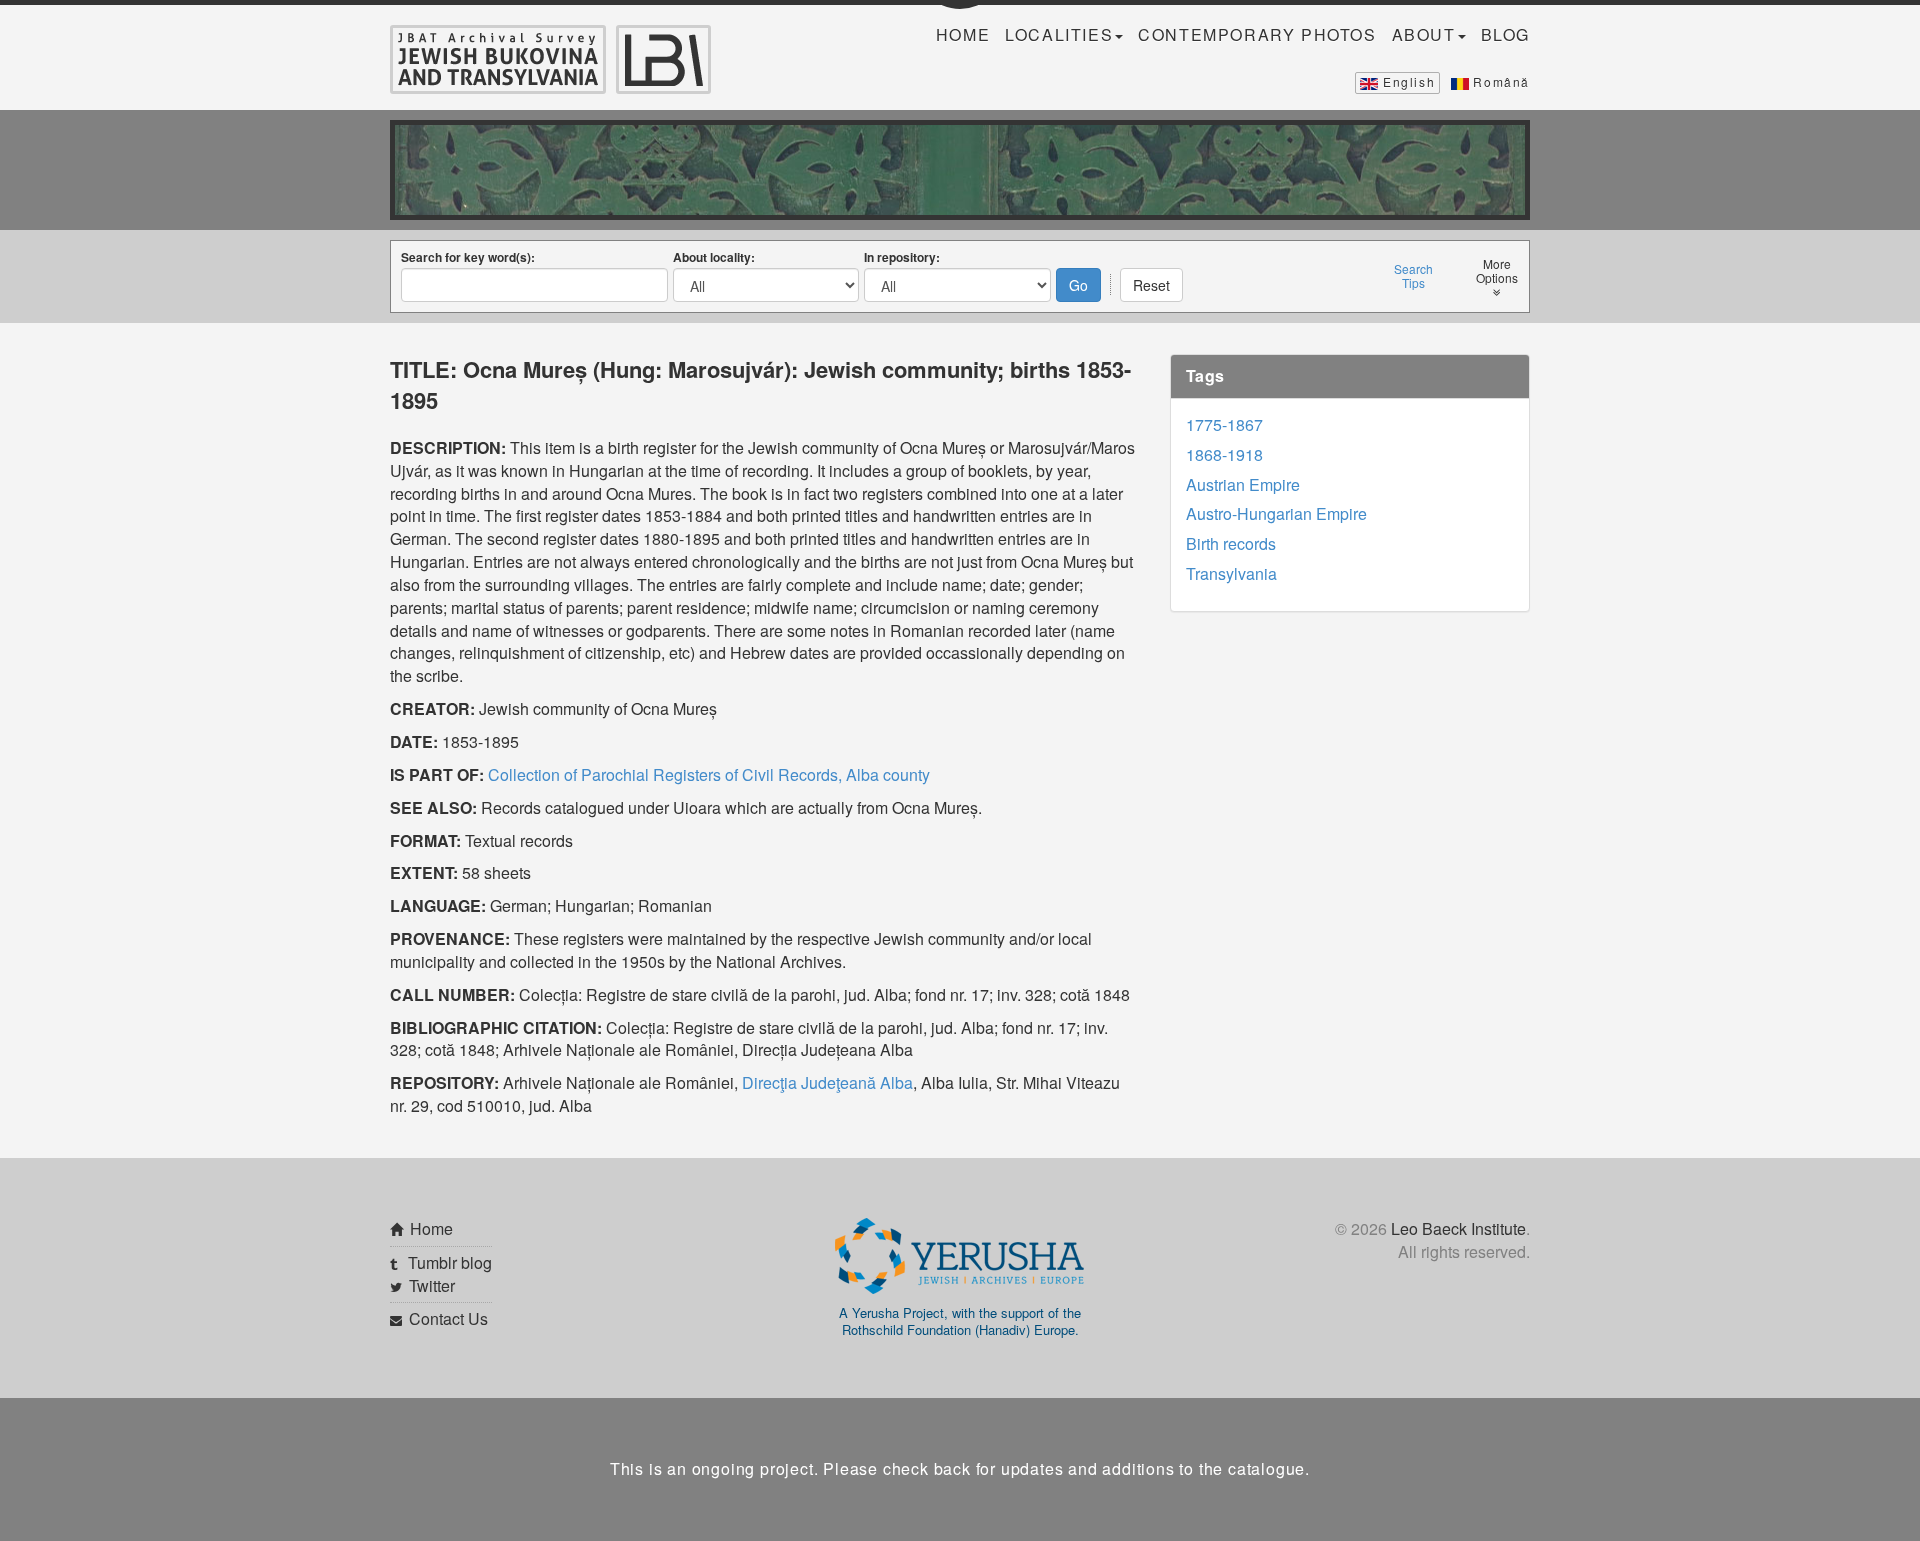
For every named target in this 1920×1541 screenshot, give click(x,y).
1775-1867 (1224, 424)
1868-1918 (1224, 454)
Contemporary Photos (1257, 35)
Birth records (1231, 543)
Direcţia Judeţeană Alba (827, 1082)
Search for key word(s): (468, 257)
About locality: (714, 257)
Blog (1505, 35)
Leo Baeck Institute (1458, 1228)
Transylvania (1231, 573)
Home (963, 35)
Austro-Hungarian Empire (1276, 513)
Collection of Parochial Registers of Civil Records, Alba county (709, 774)
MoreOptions (1497, 271)
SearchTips (1413, 275)
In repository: (902, 257)
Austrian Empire (1243, 484)
